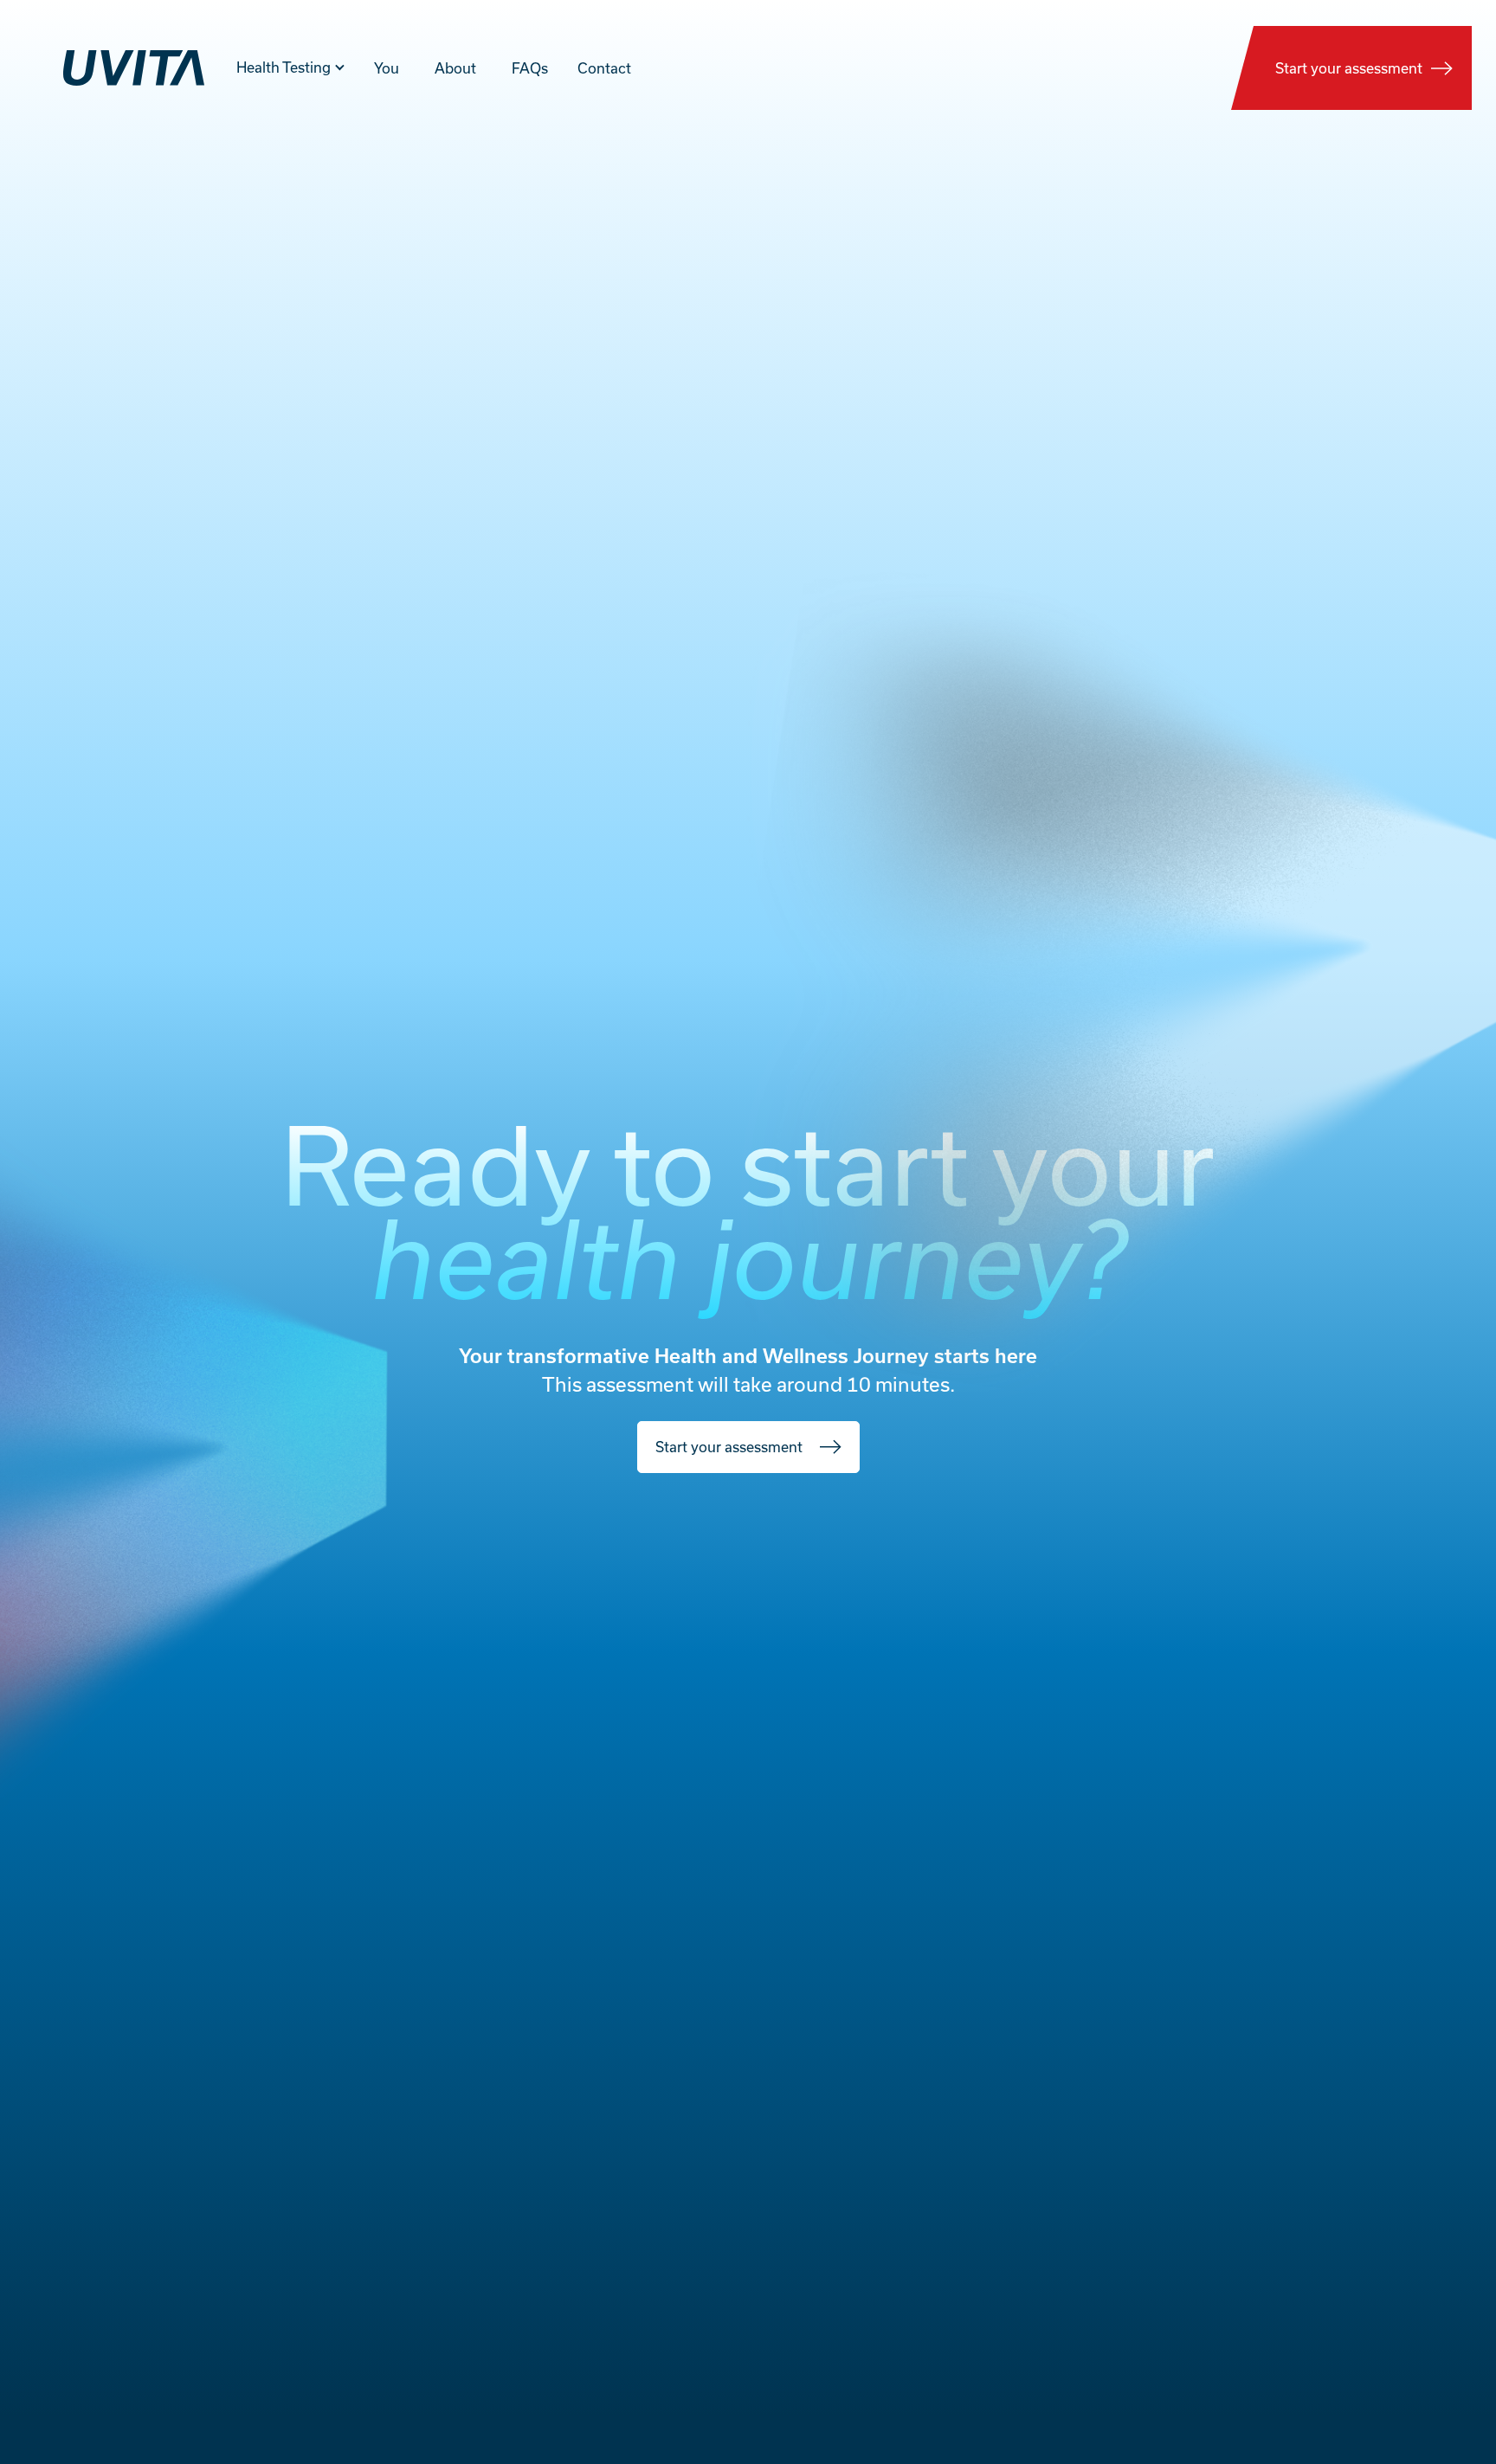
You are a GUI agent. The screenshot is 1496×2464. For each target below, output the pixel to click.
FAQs (530, 68)
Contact (604, 68)
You (387, 68)
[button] (291, 78)
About (455, 68)
